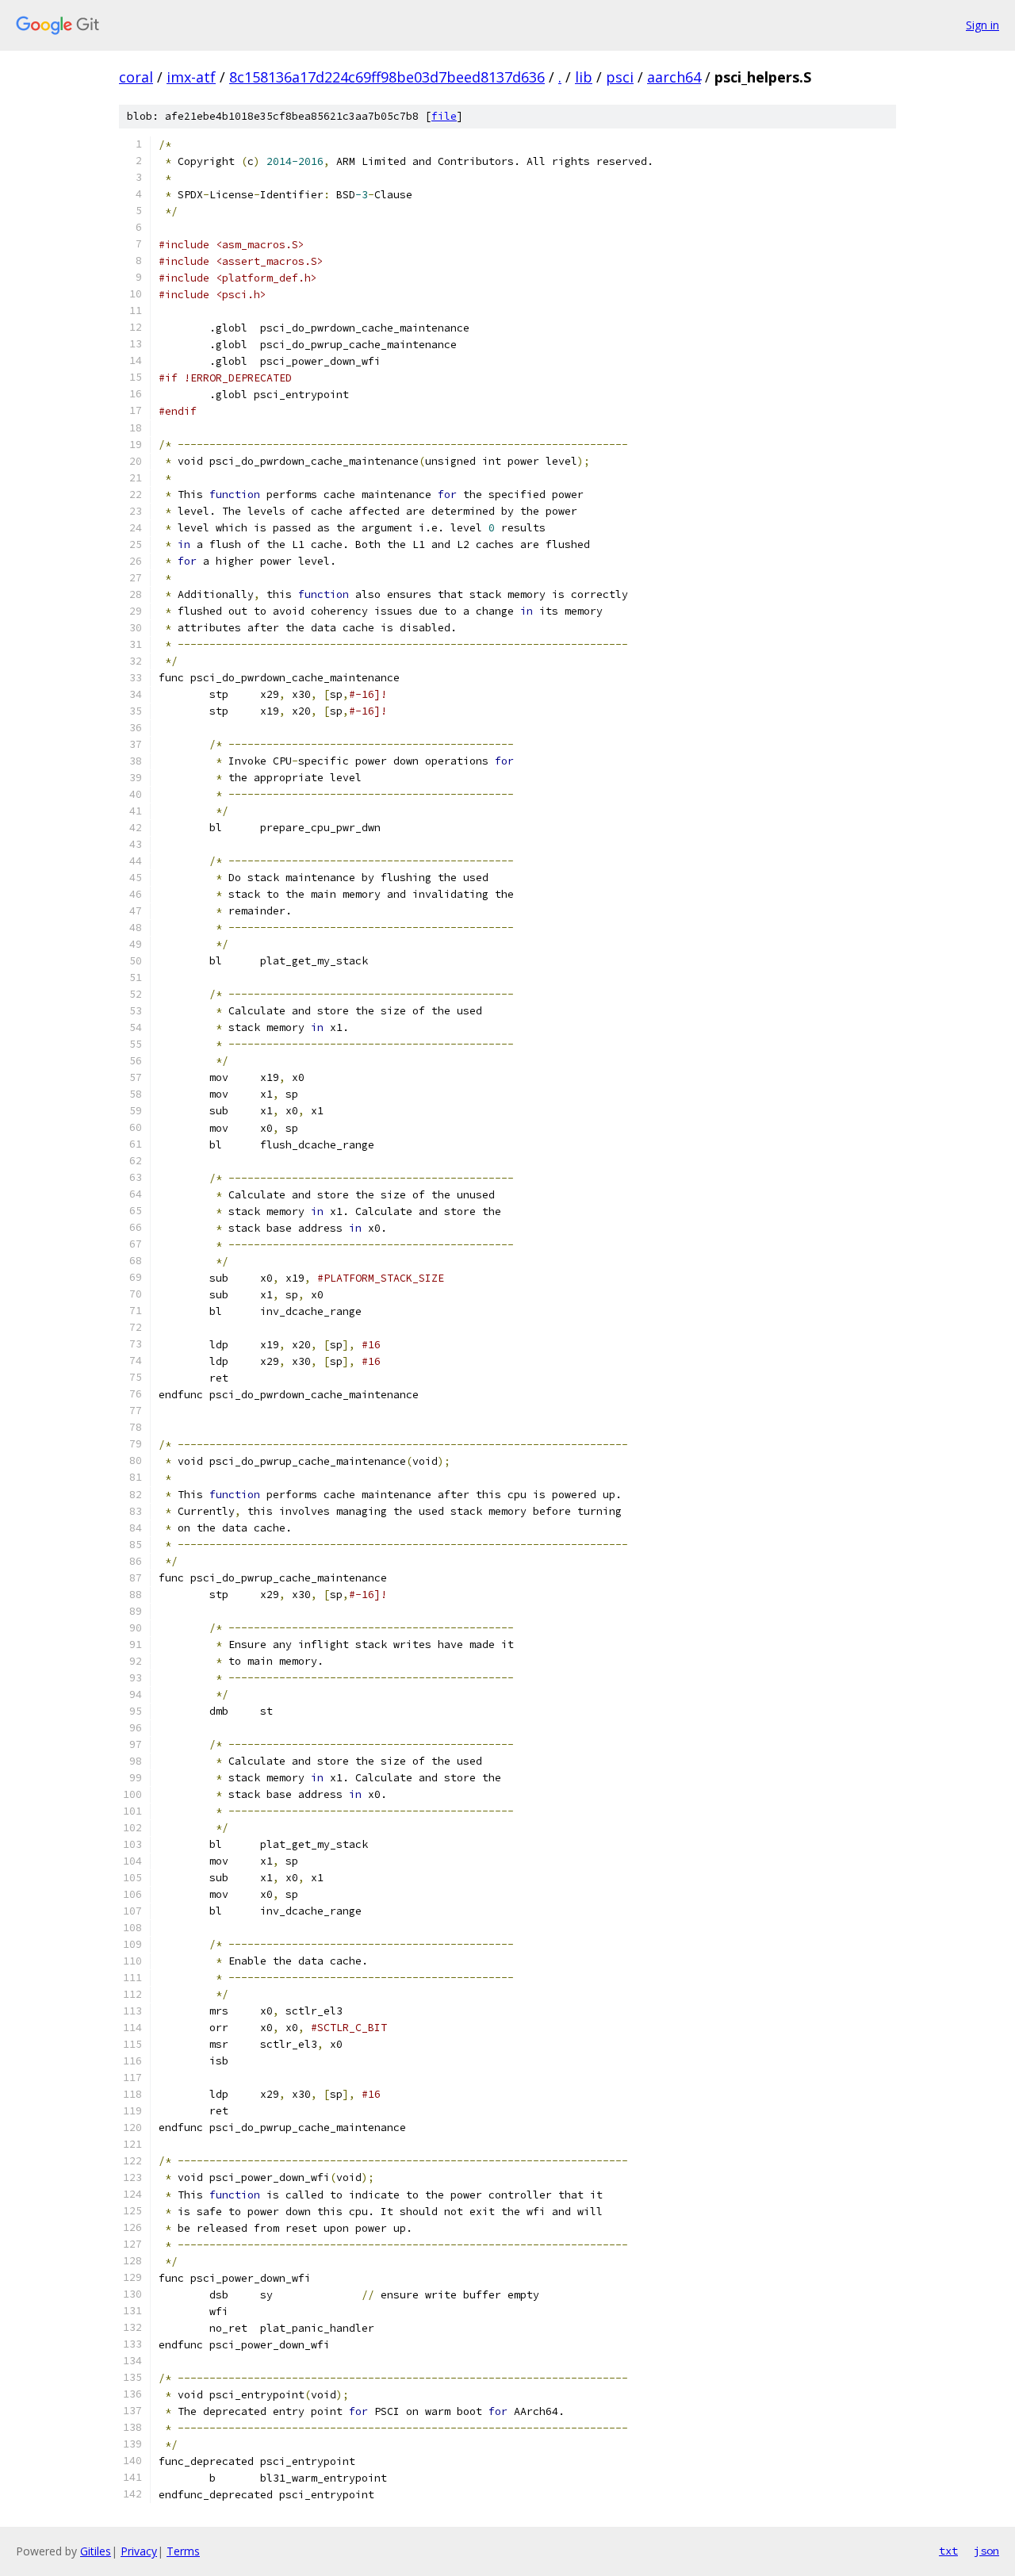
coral (136, 77)
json (986, 2551)
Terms (183, 2551)
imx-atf (191, 77)
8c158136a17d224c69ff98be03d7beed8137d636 (387, 77)
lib (584, 77)
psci (620, 77)
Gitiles (96, 2551)
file (444, 116)
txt (948, 2551)
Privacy (139, 2551)
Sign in (982, 25)
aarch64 (674, 77)
